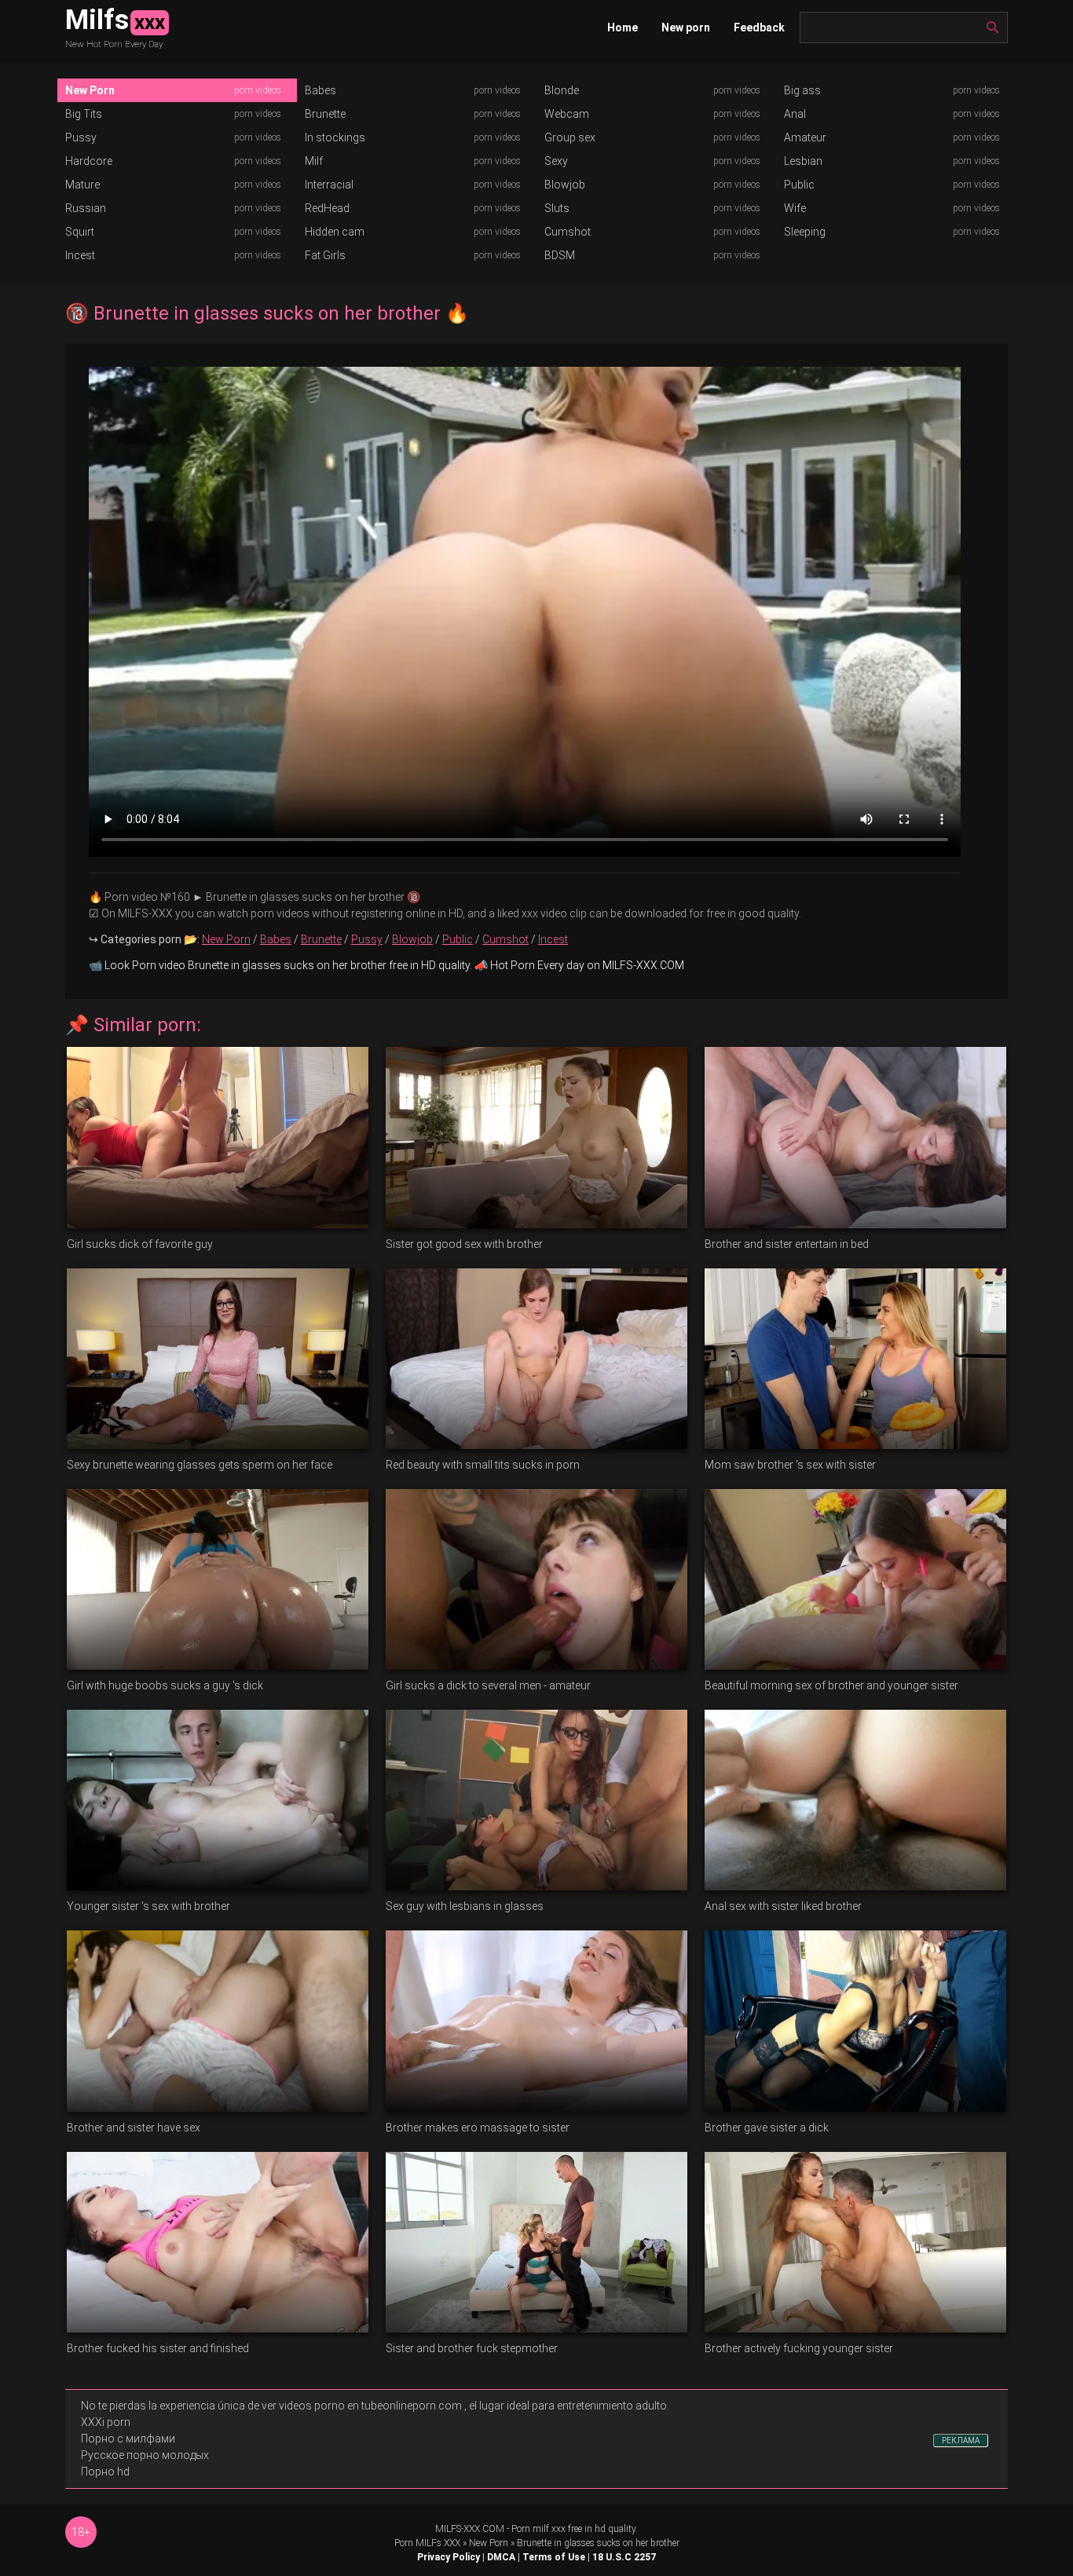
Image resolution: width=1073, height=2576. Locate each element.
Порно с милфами (128, 2439)
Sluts (557, 208)
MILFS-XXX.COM (470, 2529)
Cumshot (568, 232)
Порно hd (105, 2472)
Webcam (567, 114)
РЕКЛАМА (961, 2441)
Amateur (805, 137)
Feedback (759, 27)
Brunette (325, 114)
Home (623, 27)
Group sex (570, 137)
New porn (686, 27)
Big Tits (84, 114)
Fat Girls (325, 255)
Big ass (802, 90)
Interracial (329, 185)
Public (799, 185)
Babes (320, 90)
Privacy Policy (449, 2557)
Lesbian (803, 161)
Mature (82, 185)
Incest (80, 255)
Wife (795, 208)
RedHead (327, 208)
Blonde (562, 90)
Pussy (81, 137)
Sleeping (805, 232)
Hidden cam (335, 232)
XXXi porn (106, 2422)
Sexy (556, 161)
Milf (314, 161)
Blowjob (565, 185)
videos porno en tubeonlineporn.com (370, 2406)
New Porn (90, 90)
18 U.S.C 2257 (624, 2557)
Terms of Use (554, 2557)
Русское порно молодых (145, 2455)
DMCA (501, 2557)
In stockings (335, 137)
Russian (86, 208)
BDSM (560, 255)
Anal (795, 114)
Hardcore (89, 161)
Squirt (80, 232)
